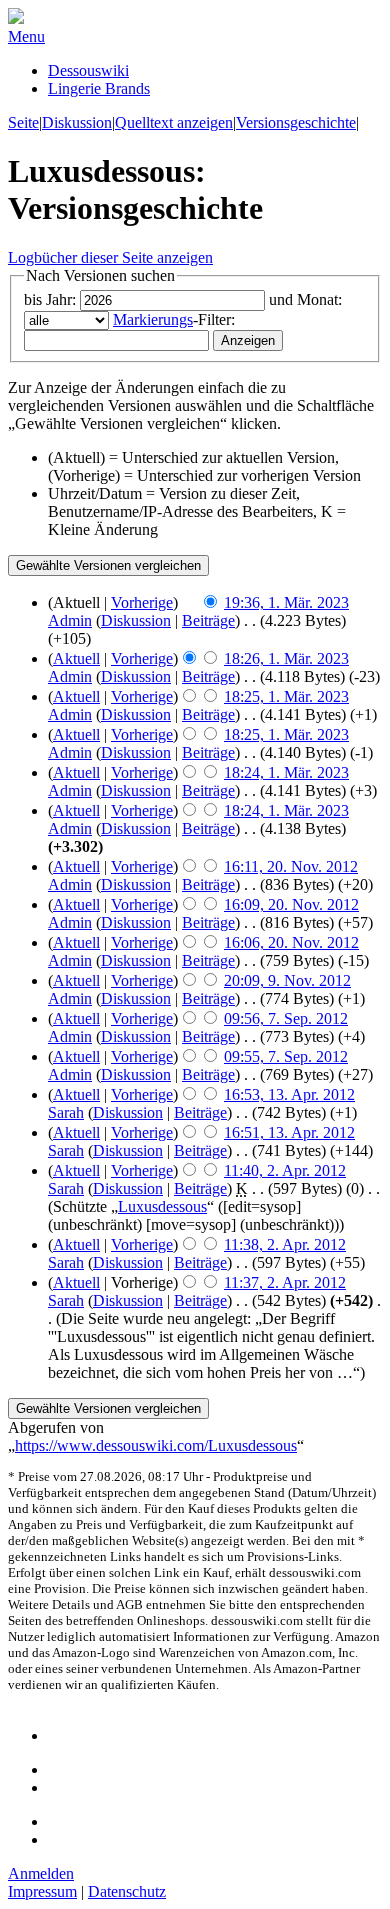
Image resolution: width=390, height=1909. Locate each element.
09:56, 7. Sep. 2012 (286, 1018)
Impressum (42, 1891)
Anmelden (41, 1873)
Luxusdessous (162, 1206)
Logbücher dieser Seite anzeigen (110, 257)
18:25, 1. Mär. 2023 (286, 696)
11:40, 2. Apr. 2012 (285, 1170)
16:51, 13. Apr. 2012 (289, 1132)
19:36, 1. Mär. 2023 (286, 602)
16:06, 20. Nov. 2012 (291, 942)
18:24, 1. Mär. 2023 (286, 772)
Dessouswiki (88, 70)
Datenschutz (127, 1891)
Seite (23, 122)
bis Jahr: (50, 299)
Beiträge (208, 620)
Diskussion (77, 122)
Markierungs (153, 319)
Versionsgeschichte (296, 122)
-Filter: (174, 319)
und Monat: (305, 299)
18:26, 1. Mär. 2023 (286, 658)
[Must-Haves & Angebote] (16, 18)
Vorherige (142, 602)
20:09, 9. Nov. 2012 (287, 980)
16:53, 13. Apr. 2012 (289, 1094)
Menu (26, 36)
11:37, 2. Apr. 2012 (285, 1282)
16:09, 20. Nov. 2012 (291, 904)
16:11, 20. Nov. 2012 (291, 866)
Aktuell (76, 658)
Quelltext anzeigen (174, 122)
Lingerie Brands (99, 88)
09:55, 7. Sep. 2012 (286, 1056)
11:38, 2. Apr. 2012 (285, 1244)
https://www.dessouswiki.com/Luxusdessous (156, 1445)
